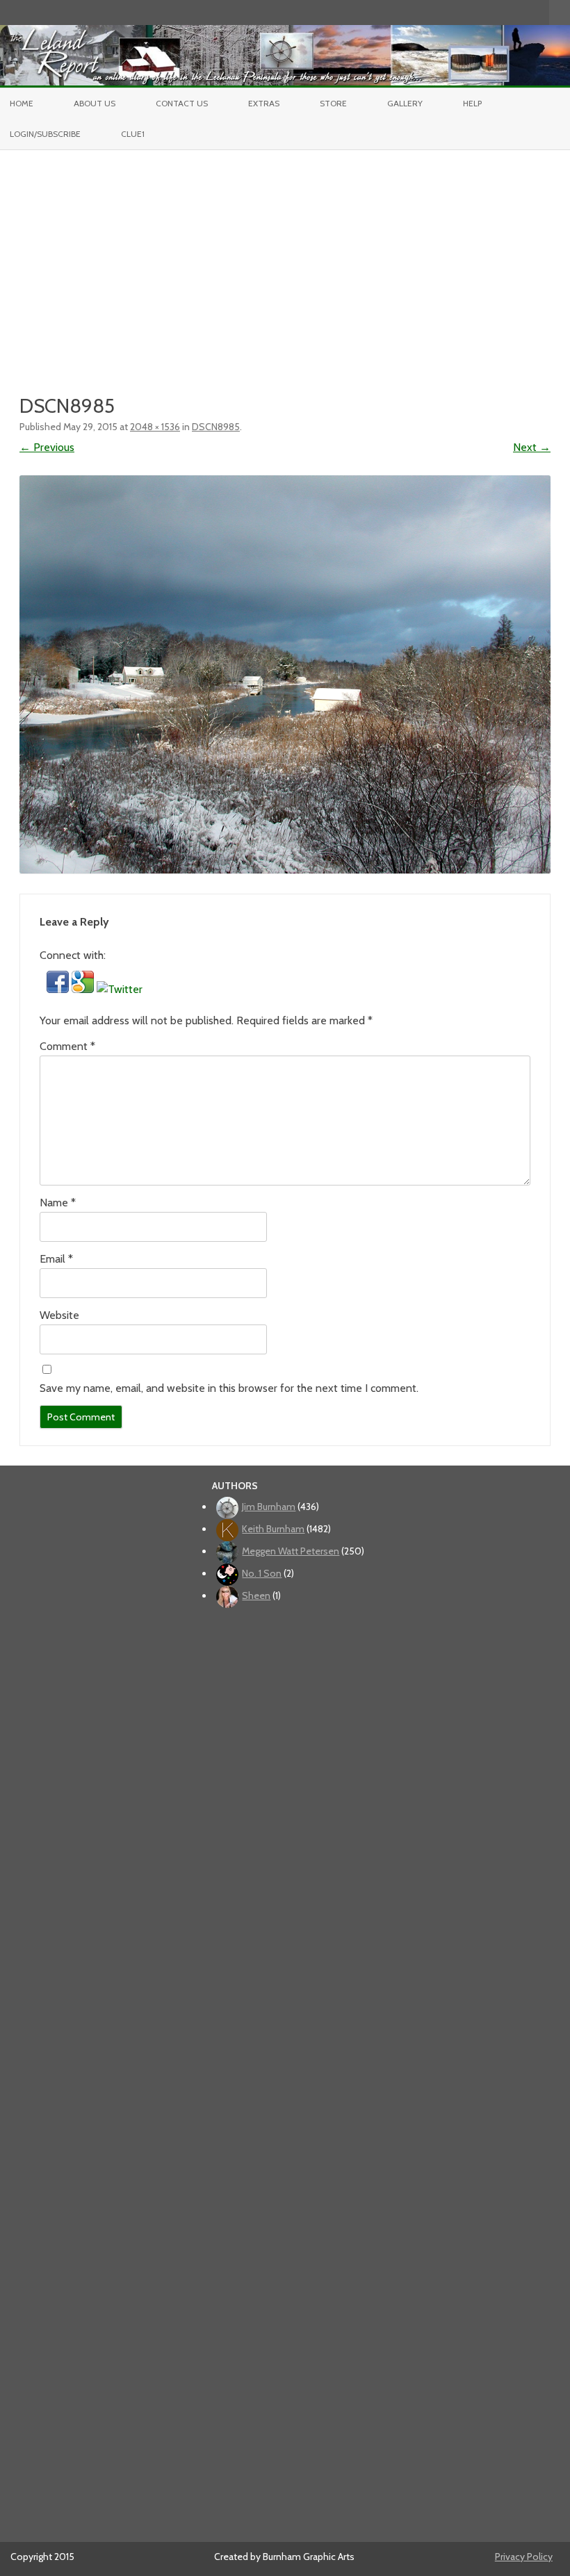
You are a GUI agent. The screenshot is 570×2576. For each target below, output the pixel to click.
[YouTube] (495, 12)
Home (22, 103)
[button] (59, 989)
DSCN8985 (216, 427)
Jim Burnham (269, 1507)
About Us (95, 103)
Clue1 (133, 134)
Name (58, 1203)
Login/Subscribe (45, 134)
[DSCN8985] (285, 674)
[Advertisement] (285, 254)
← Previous (47, 447)
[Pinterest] (524, 12)
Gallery (405, 103)
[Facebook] (480, 12)
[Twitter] (466, 12)
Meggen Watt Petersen (291, 1551)
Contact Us (182, 103)
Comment (67, 1046)
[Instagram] (510, 12)
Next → (532, 447)
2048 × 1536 (155, 427)
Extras (264, 103)
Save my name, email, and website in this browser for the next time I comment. (229, 1388)
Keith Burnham (273, 1529)
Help (472, 103)
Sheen (256, 1595)
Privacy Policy (524, 2557)
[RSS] (539, 12)
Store (333, 103)
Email (56, 1259)
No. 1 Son (262, 1573)
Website (59, 1315)
